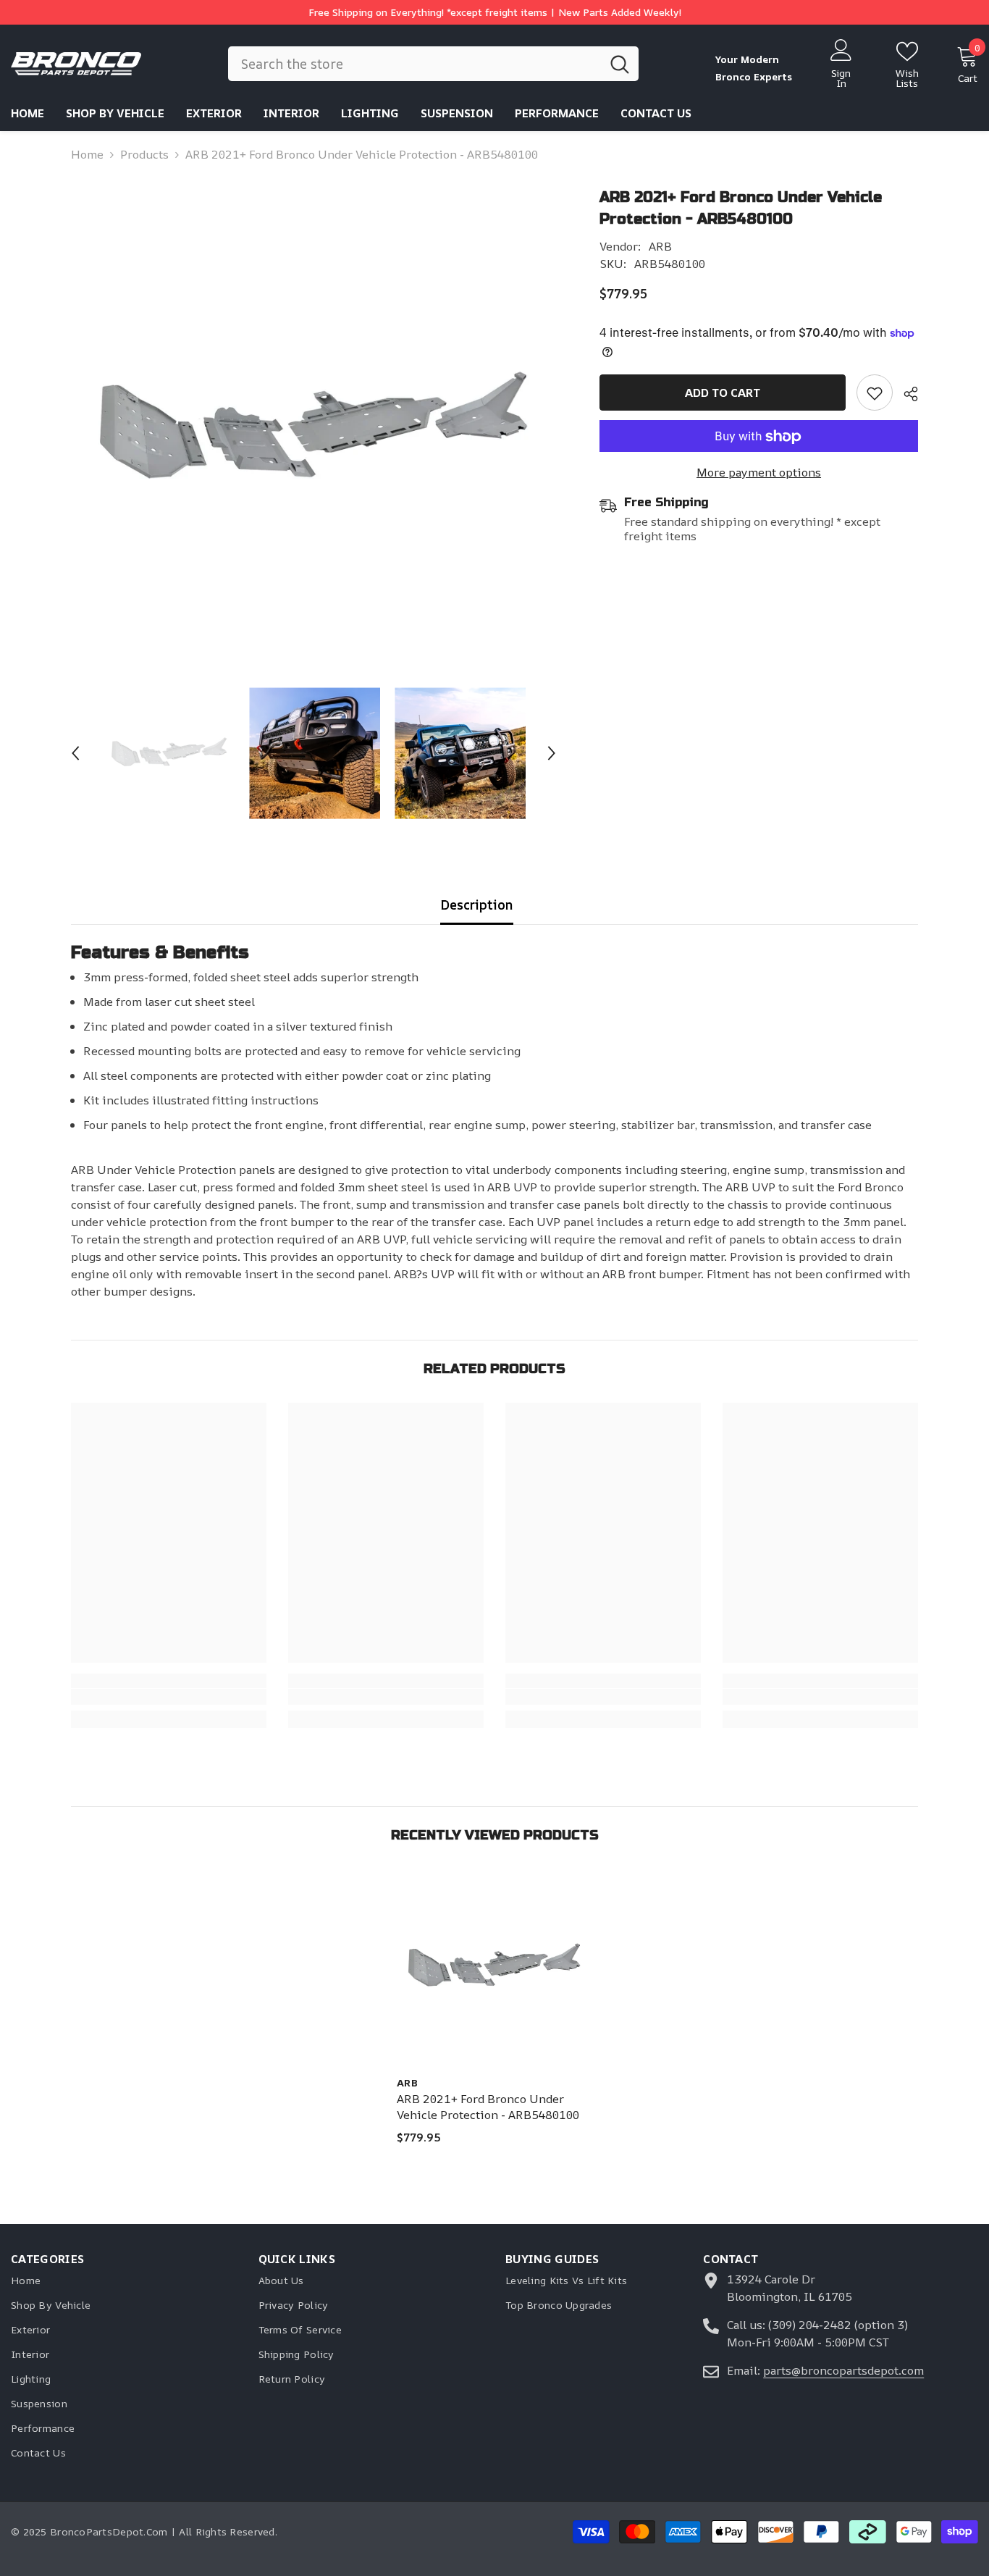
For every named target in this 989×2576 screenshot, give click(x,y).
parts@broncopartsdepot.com (843, 2370)
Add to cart (723, 393)
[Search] (433, 64)
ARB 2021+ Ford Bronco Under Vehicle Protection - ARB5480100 (488, 2107)
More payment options (759, 473)
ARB (660, 246)
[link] (875, 393)
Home (87, 154)
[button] (75, 753)
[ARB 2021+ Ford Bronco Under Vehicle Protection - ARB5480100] (494, 1967)
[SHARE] (905, 394)
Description (477, 905)
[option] (314, 430)
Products (144, 154)
